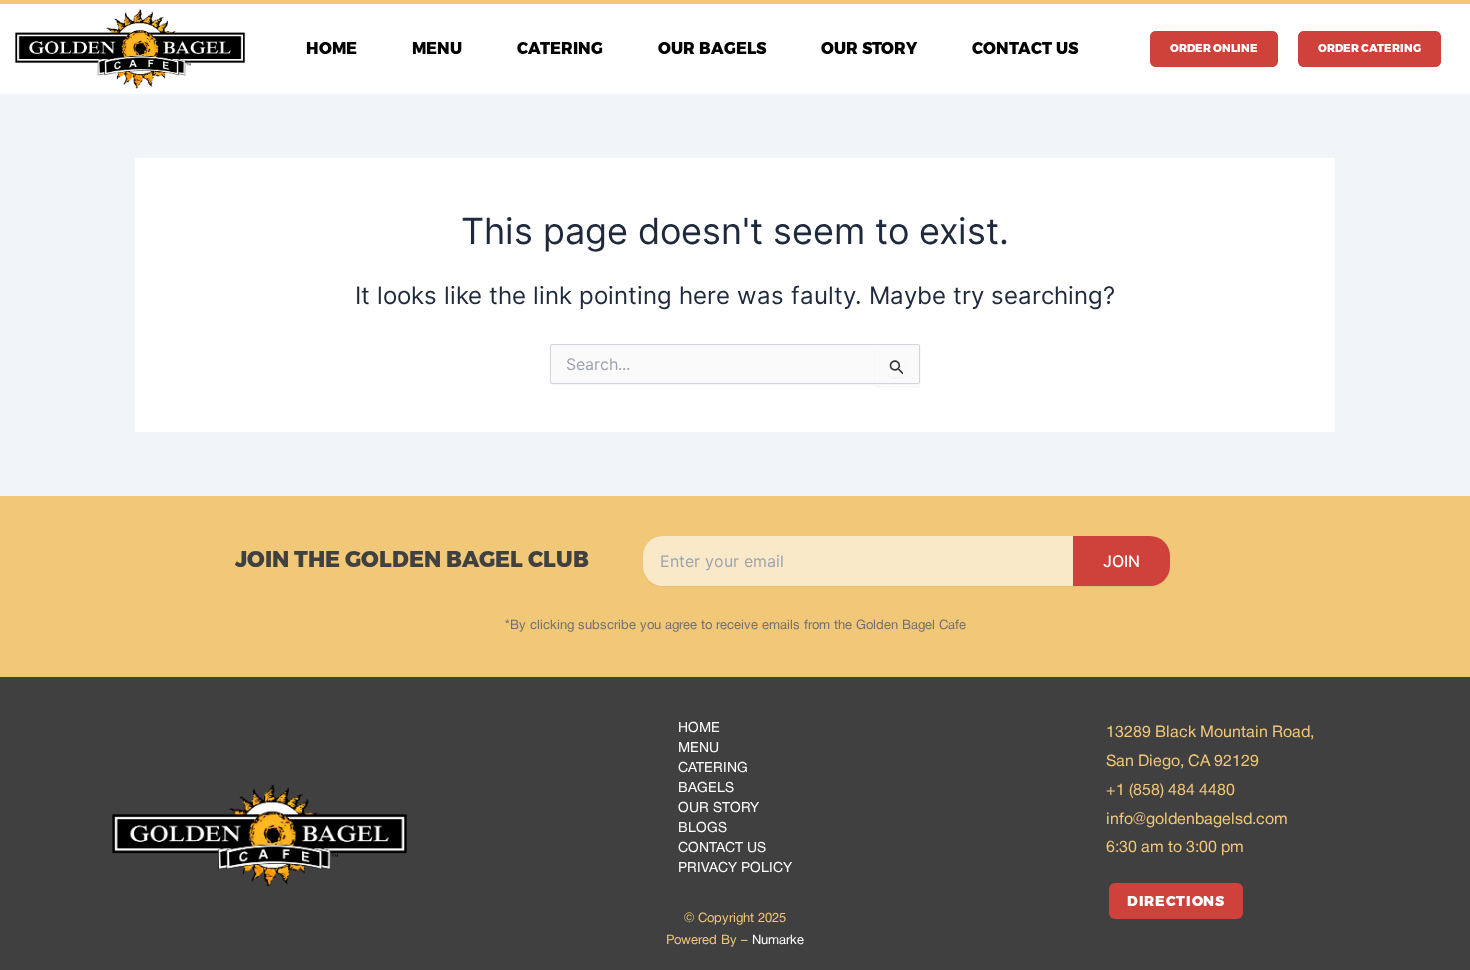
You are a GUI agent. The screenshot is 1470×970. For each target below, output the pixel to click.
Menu (437, 48)
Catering (560, 48)
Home (331, 48)
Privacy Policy (735, 868)
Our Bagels (712, 48)
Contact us (1025, 48)
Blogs (702, 828)
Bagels (706, 788)
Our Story (869, 48)
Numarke (778, 941)
